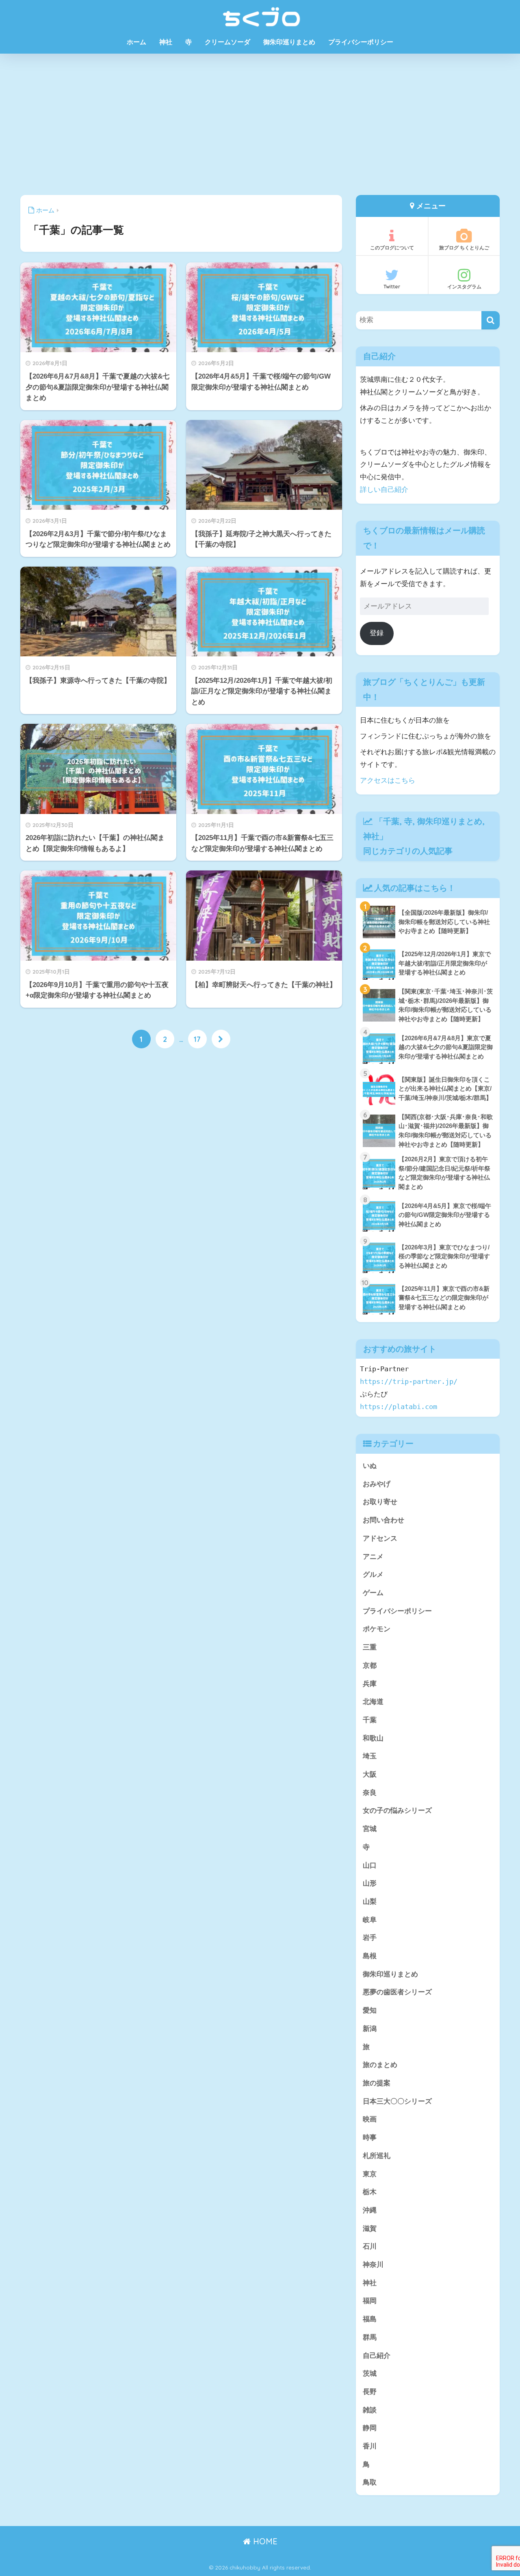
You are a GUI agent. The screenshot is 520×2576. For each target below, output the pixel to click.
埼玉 (370, 1756)
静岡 (370, 2428)
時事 (370, 2138)
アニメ (373, 1557)
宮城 (370, 1829)
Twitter (392, 287)
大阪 (370, 1774)
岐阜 (370, 1920)
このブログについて (392, 248)
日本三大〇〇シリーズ (397, 2101)
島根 (370, 1956)
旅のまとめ (380, 2065)
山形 (370, 1883)
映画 (370, 2119)
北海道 (373, 1702)
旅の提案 (377, 2083)
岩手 (370, 1938)
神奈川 (373, 2265)
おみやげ (377, 1484)
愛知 (370, 2010)
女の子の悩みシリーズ (397, 1811)
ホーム (136, 42)
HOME (264, 2541)
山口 (370, 1865)
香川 (370, 2446)
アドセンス (380, 1538)
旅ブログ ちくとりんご (464, 248)
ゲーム (373, 1593)
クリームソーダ (227, 42)
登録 (377, 633)
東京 (370, 2174)
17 (197, 1039)
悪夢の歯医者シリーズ (397, 1992)
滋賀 (370, 2229)
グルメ (373, 1575)
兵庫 (370, 1684)
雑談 (370, 2410)
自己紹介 (377, 2356)
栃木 (370, 2192)
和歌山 (373, 1738)
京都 (370, 1666)
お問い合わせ (383, 1520)
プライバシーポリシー (361, 42)
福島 (370, 2319)
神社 (166, 42)
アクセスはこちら (388, 780)
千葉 (391, 821)
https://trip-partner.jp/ (409, 1381)
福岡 (370, 2301)
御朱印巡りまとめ (289, 42)
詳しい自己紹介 (384, 490)
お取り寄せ (380, 1502)
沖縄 (370, 2210)
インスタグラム (464, 287)
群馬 (370, 2337)
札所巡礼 (377, 2156)
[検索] (491, 320)
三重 (370, 1647)
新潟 (370, 2029)
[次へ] (221, 1039)
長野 (370, 2392)
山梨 (370, 1902)
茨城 (370, 2374)
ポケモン (377, 1629)
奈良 (370, 1793)
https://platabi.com (399, 1407)
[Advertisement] (260, 124)
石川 (370, 2246)
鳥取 (370, 2482)
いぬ (370, 1466)
